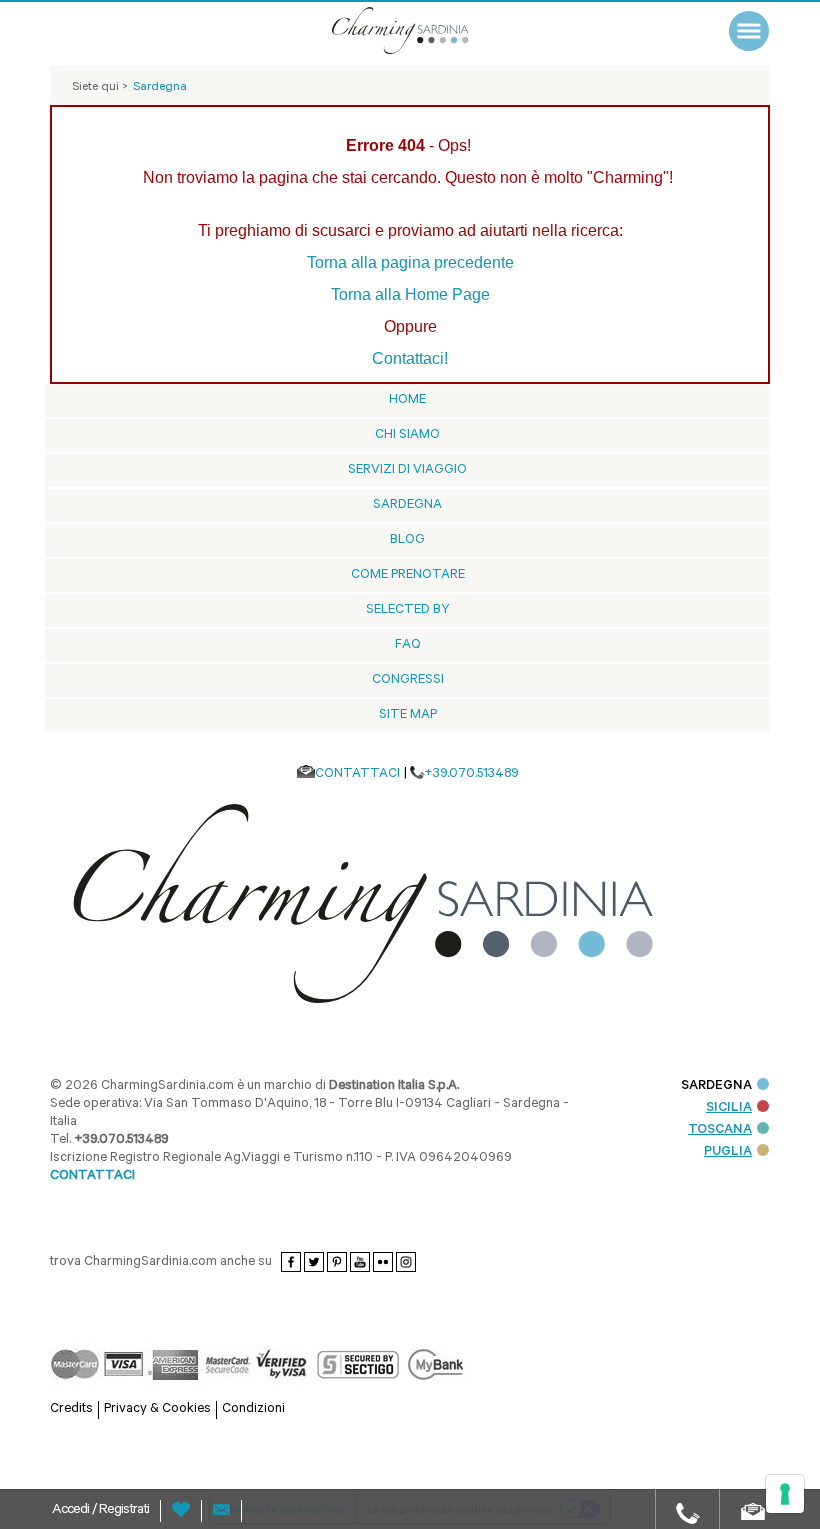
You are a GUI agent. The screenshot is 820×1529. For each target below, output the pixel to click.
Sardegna (407, 505)
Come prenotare (408, 575)
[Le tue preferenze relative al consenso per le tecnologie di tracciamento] (785, 1494)
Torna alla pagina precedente (410, 262)
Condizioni (253, 1409)
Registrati (124, 1511)
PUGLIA (728, 1152)
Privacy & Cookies (157, 1409)
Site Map (408, 715)
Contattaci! (410, 358)
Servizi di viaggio (407, 470)
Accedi (72, 1511)
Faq (408, 645)
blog (407, 540)
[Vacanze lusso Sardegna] (425, 30)
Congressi (408, 680)
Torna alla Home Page (410, 294)
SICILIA (729, 1108)
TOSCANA (720, 1130)
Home (407, 400)
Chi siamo (407, 435)
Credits (71, 1409)
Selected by (408, 610)
